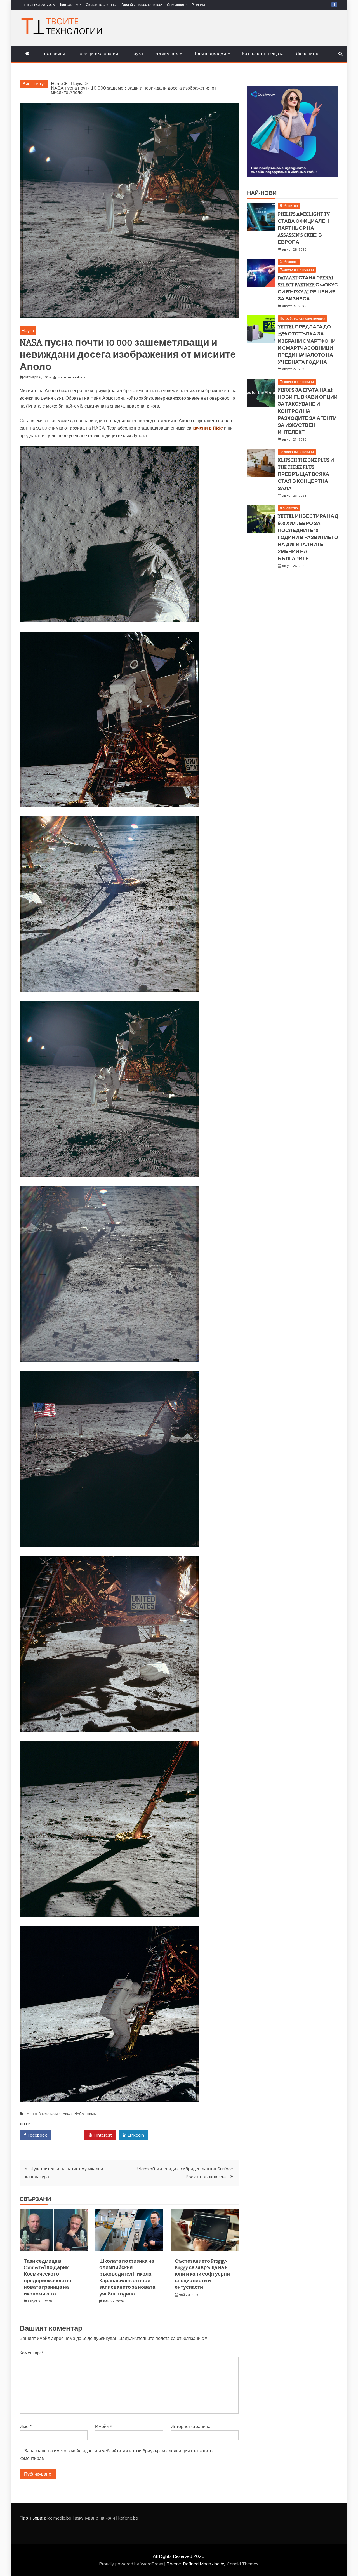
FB (334, 4)
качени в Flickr (208, 428)
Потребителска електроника (302, 318)
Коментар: (32, 2353)
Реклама (198, 5)
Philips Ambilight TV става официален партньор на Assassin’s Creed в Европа (304, 228)
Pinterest (102, 2135)
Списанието (177, 5)
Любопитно (308, 53)
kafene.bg (128, 2518)
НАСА (79, 2114)
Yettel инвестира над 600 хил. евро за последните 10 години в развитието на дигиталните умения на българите (308, 537)
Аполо (44, 2114)
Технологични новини (297, 269)
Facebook (37, 2135)
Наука (137, 53)
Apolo (32, 2114)
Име (26, 2426)
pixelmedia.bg (58, 2518)
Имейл (104, 2426)
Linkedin (135, 2135)
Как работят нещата (263, 53)
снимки (91, 2114)
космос (56, 2114)
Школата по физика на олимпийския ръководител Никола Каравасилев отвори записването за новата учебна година (127, 2277)
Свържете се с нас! (101, 5)
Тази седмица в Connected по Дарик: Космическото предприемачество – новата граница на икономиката (49, 2277)
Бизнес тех (167, 53)
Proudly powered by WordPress (132, 2564)
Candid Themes (243, 2564)
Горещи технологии (98, 53)
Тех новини (53, 53)
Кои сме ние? (70, 5)
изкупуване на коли (95, 2518)
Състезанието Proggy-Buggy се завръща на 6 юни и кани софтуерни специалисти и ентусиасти (202, 2274)
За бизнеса (289, 262)
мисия (68, 2114)
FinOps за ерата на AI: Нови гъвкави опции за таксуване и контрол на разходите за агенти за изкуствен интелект (308, 411)
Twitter (70, 2135)
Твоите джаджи (210, 53)
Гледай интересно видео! (142, 5)
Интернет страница (191, 2426)
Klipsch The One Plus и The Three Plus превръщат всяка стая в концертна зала (306, 474)
